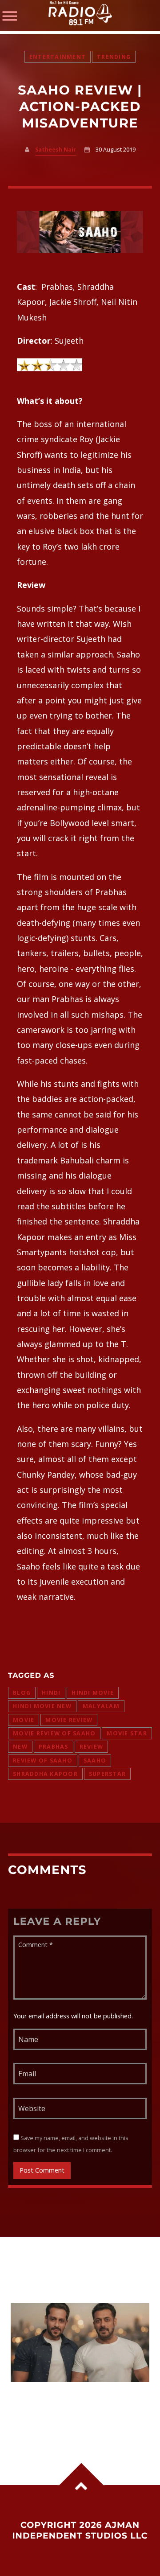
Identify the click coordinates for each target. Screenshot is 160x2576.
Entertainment (58, 57)
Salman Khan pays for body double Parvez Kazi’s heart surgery (72, 2405)
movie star (127, 1733)
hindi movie (93, 1693)
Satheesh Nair (56, 150)
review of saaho (43, 1760)
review (92, 1747)
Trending (114, 57)
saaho (95, 1760)
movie (24, 1720)
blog (22, 1693)
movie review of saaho (54, 1733)
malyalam (101, 1706)
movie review (69, 1720)
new (20, 1747)
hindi (51, 1693)
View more (80, 2343)
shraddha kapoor (45, 1774)
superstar (107, 1774)
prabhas (54, 1747)
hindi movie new (42, 1706)
